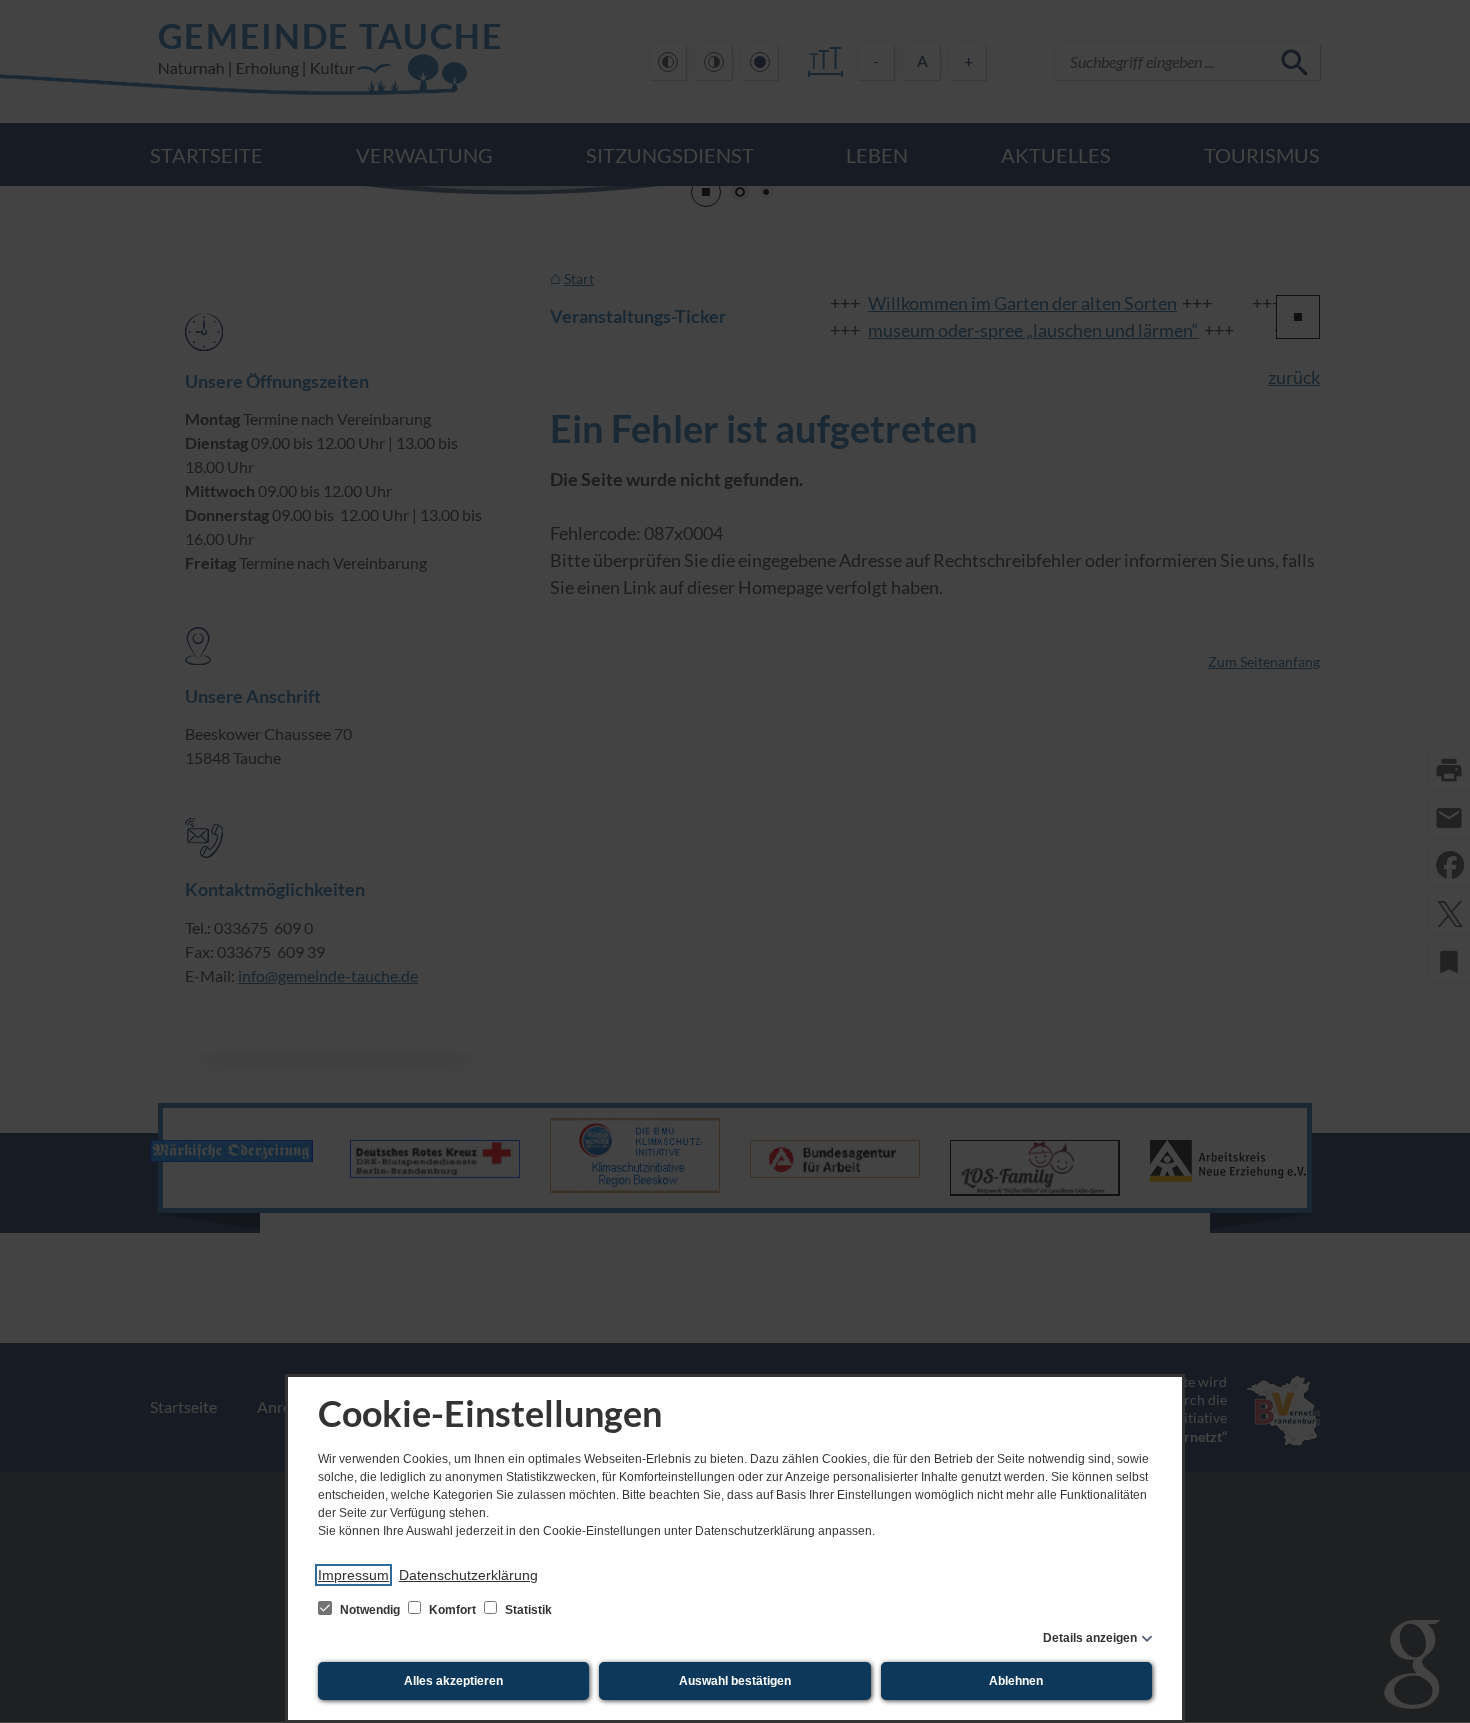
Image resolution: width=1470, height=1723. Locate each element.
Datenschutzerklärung (468, 1575)
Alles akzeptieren (453, 1681)
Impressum (353, 1575)
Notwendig (370, 1610)
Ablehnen (1016, 1681)
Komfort (452, 1610)
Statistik (527, 1610)
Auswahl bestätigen (735, 1681)
